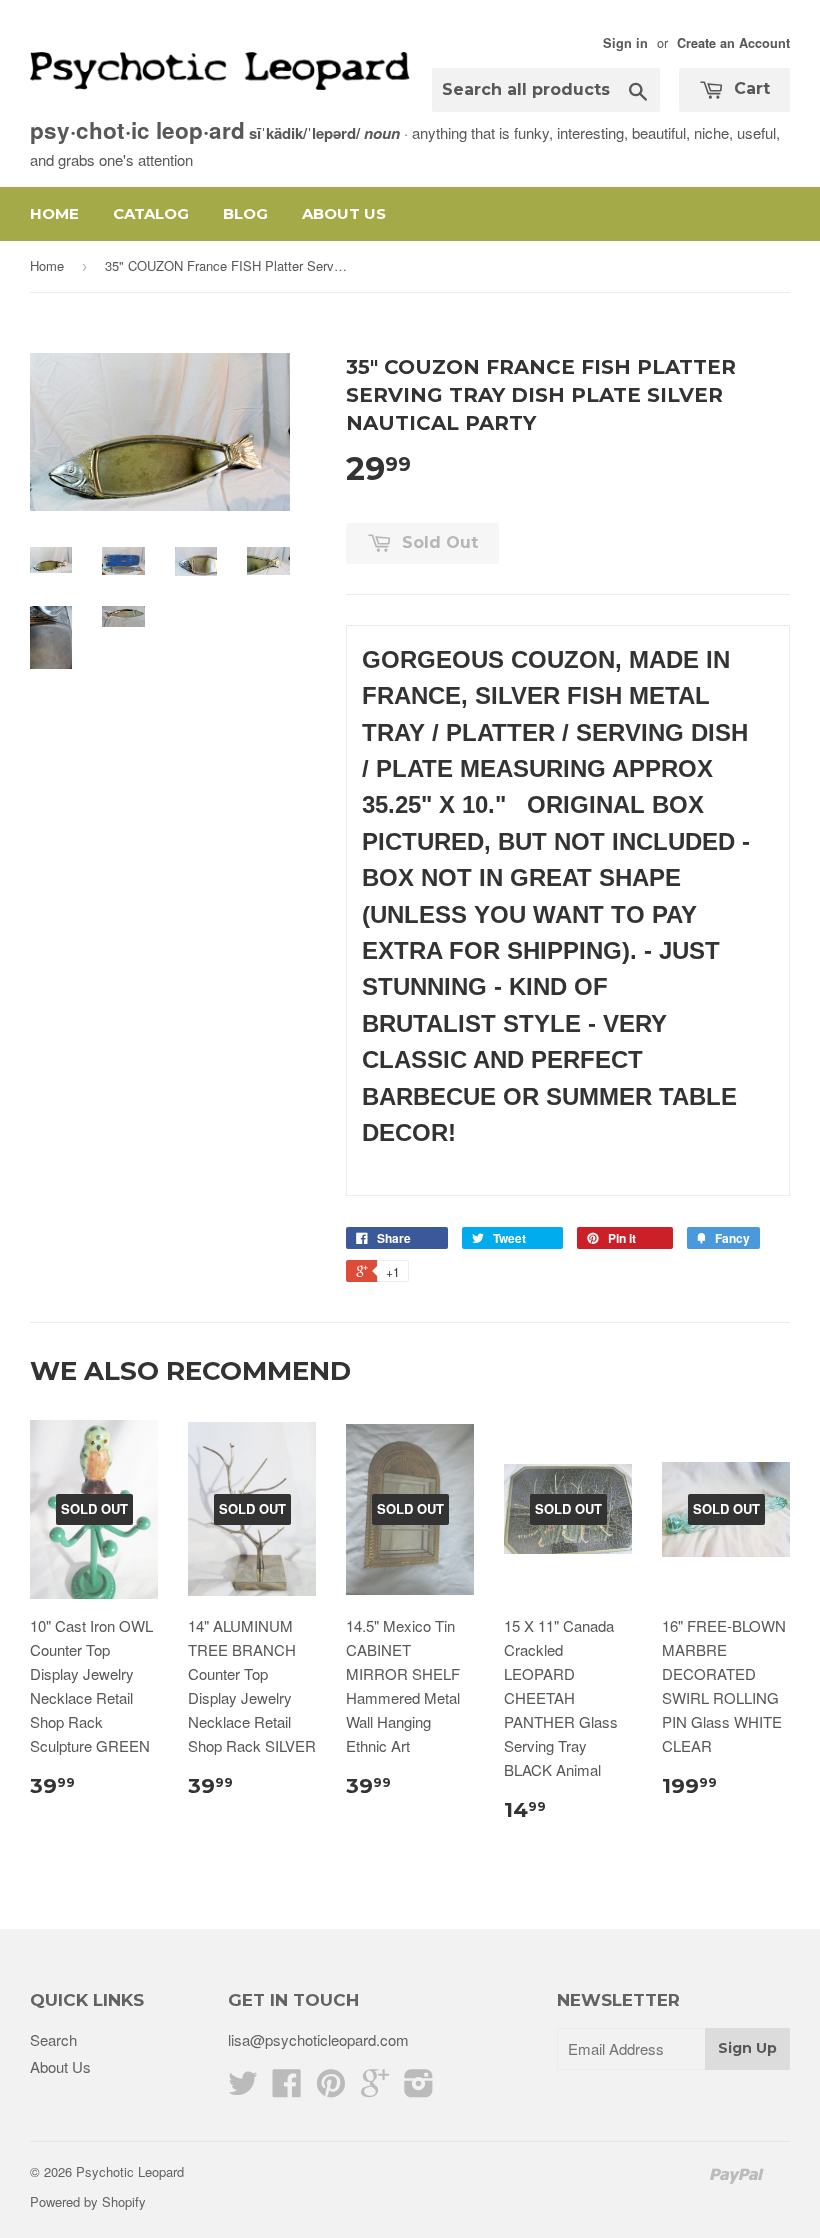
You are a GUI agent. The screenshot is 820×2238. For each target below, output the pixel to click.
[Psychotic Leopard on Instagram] (419, 2088)
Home (54, 213)
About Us (344, 213)
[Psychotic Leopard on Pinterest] (331, 2088)
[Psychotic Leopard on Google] (375, 2088)
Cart (749, 88)
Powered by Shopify (88, 2201)
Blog (245, 213)
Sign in (625, 43)
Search (53, 2039)
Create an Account (733, 43)
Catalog (151, 213)
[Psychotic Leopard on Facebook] (287, 2088)
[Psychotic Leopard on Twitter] (243, 2088)
